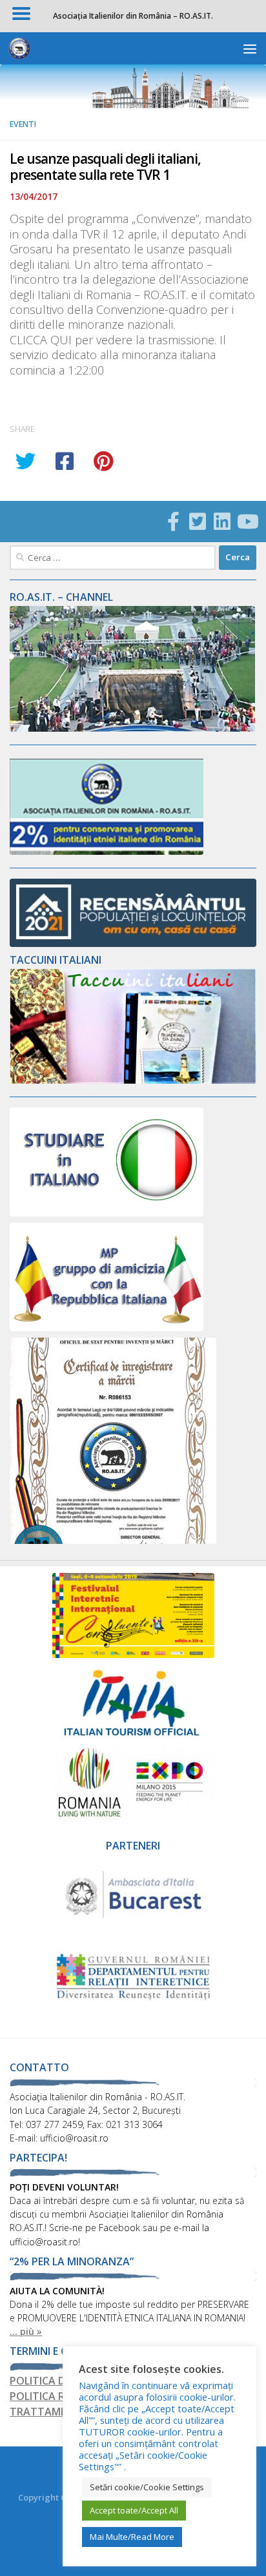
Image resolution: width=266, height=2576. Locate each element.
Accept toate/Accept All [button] (134, 2510)
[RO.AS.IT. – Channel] (132, 728)
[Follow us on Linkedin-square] (222, 522)
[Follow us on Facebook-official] (173, 522)
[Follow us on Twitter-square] (198, 522)
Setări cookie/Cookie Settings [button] (147, 2487)
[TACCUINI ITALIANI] (133, 1080)
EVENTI (23, 124)
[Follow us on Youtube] (247, 522)
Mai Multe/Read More (132, 2537)
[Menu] (250, 48)
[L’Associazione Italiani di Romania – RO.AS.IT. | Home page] (23, 48)
